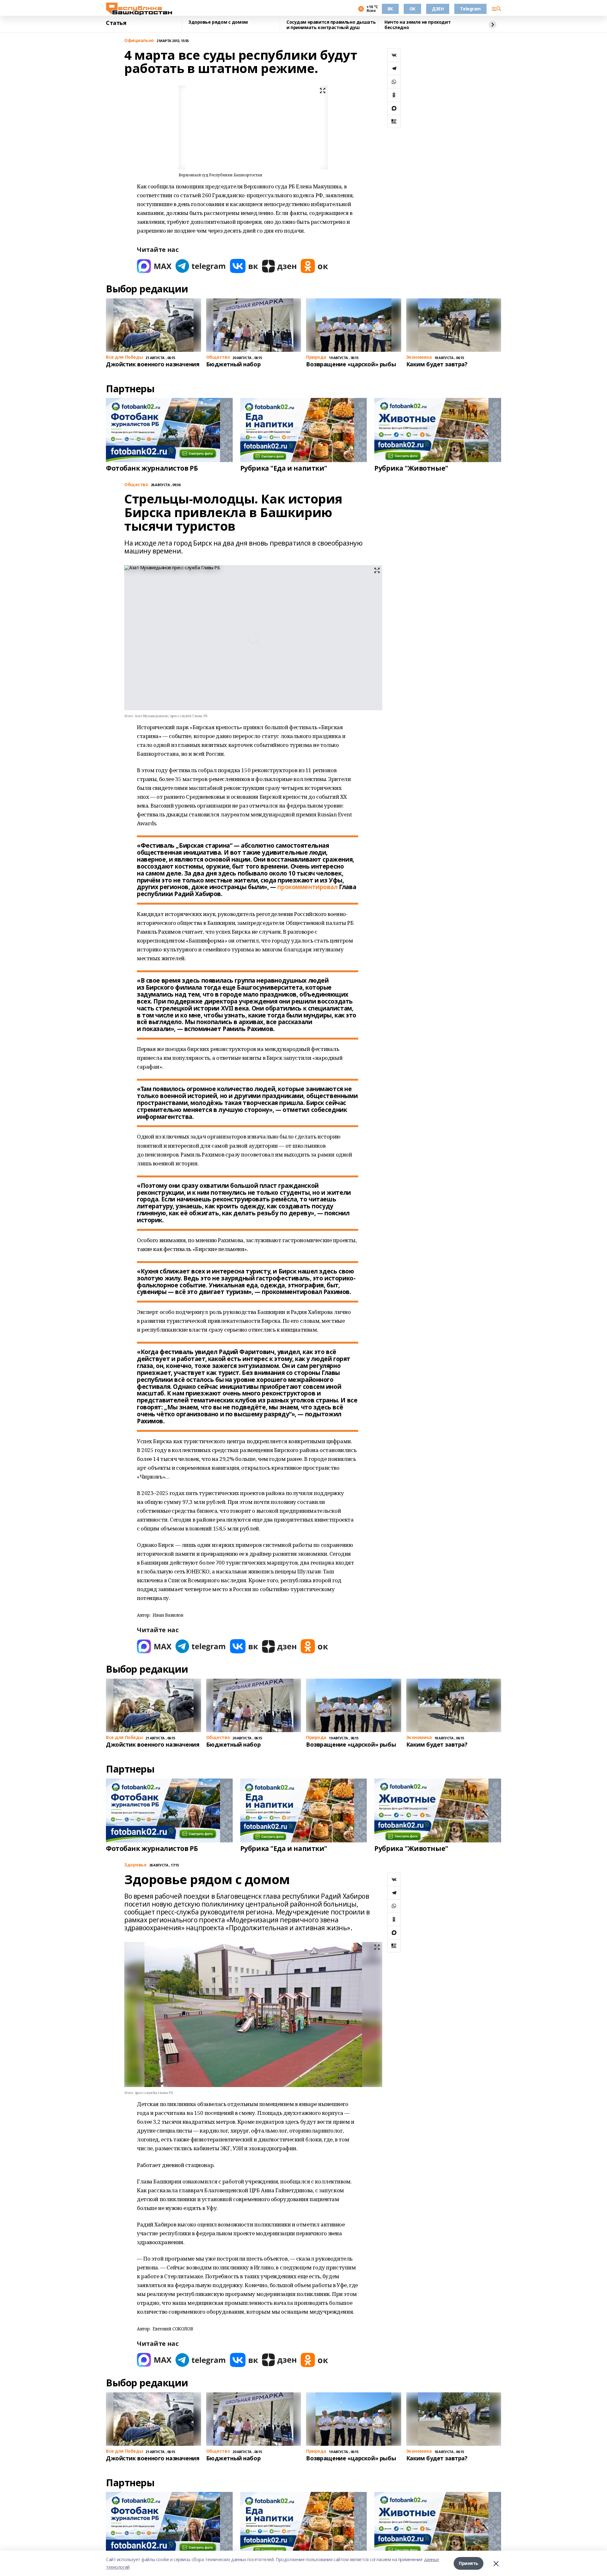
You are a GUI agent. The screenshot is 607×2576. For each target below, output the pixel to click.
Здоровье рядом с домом (218, 22)
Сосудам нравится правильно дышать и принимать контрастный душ (331, 25)
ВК (390, 9)
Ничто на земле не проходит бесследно (417, 25)
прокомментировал (307, 887)
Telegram (470, 9)
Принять (469, 2563)
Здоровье (135, 1865)
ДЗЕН (438, 9)
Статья (116, 23)
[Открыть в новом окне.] (154, 266)
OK (412, 9)
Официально (139, 41)
